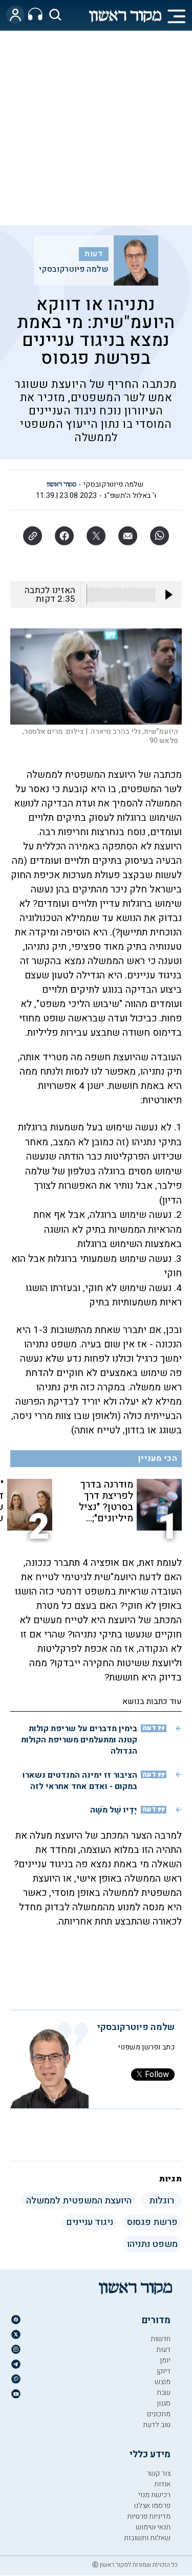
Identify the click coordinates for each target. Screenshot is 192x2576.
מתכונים (159, 2414)
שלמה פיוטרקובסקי (74, 269)
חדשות (161, 2339)
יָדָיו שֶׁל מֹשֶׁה (114, 1810)
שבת (164, 2393)
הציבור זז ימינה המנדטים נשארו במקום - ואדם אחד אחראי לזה (80, 1781)
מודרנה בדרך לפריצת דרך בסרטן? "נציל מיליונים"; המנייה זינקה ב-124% (105, 1501)
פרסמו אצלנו (152, 2506)
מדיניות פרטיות (149, 2516)
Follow (157, 2075)
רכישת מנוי (154, 2495)
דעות (93, 254)
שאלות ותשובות (147, 2538)
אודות (162, 2484)
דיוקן (164, 2371)
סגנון (164, 2403)
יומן (165, 2360)
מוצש (163, 2382)
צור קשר (158, 2473)
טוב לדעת (157, 2425)
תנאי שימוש (153, 2527)
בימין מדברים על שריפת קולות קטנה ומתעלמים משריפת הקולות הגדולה (79, 1740)
